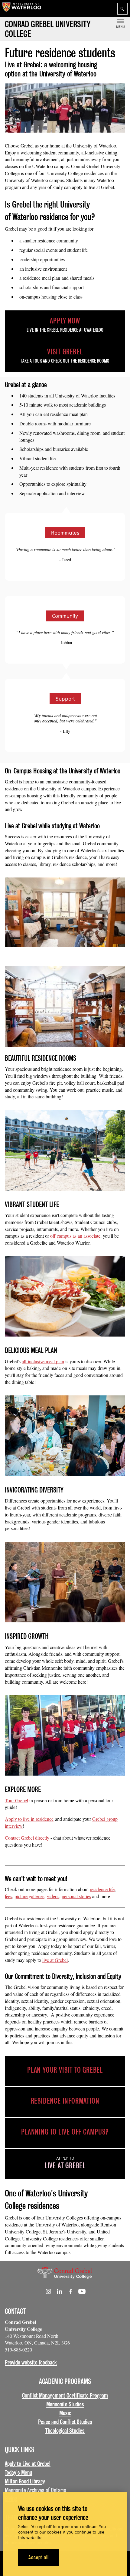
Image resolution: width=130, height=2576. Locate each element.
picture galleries (29, 1896)
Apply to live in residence (29, 1819)
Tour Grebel (16, 1800)
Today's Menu (18, 2473)
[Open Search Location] (122, 9)
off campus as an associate (75, 1236)
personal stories (76, 1896)
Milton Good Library (25, 2481)
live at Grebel (55, 1960)
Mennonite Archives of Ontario (36, 2490)
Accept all (39, 2557)
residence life (102, 1889)
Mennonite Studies (65, 2404)
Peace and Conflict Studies (65, 2422)
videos (53, 1896)
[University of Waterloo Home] (22, 8)
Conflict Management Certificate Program (65, 2395)
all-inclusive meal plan (43, 1361)
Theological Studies (65, 2431)
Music (65, 2413)
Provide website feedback (31, 2362)
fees (8, 1896)
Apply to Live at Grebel (28, 2464)
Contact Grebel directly (27, 1838)
